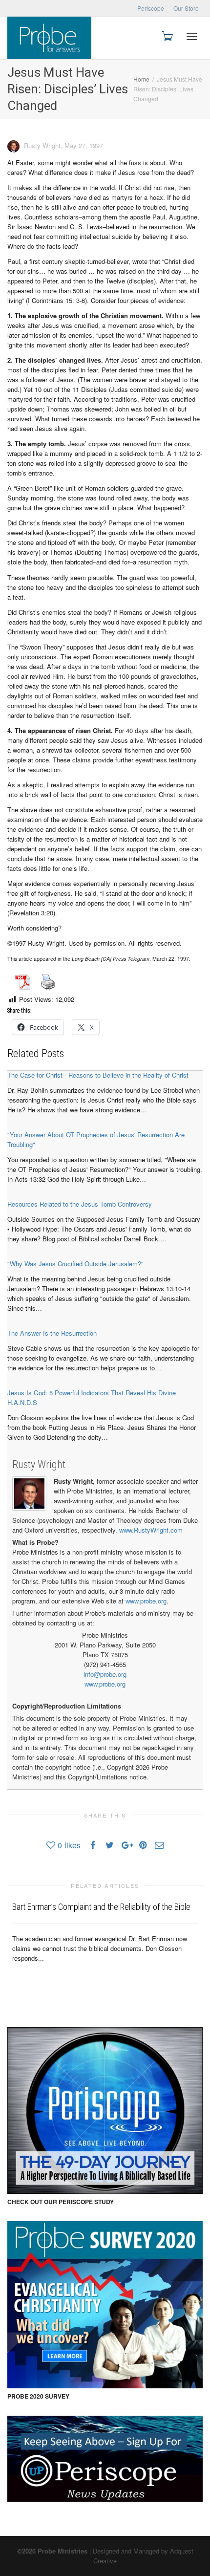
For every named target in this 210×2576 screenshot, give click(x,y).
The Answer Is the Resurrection (52, 1333)
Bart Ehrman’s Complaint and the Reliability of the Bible (101, 1907)
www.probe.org (146, 1601)
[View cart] (167, 35)
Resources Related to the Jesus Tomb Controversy (80, 1204)
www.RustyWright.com (151, 1530)
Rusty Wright (39, 1464)
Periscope (151, 8)
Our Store (186, 8)
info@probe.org (105, 1674)
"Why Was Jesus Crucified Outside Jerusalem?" (75, 1264)
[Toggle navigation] (192, 37)
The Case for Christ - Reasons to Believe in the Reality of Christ (98, 1075)
